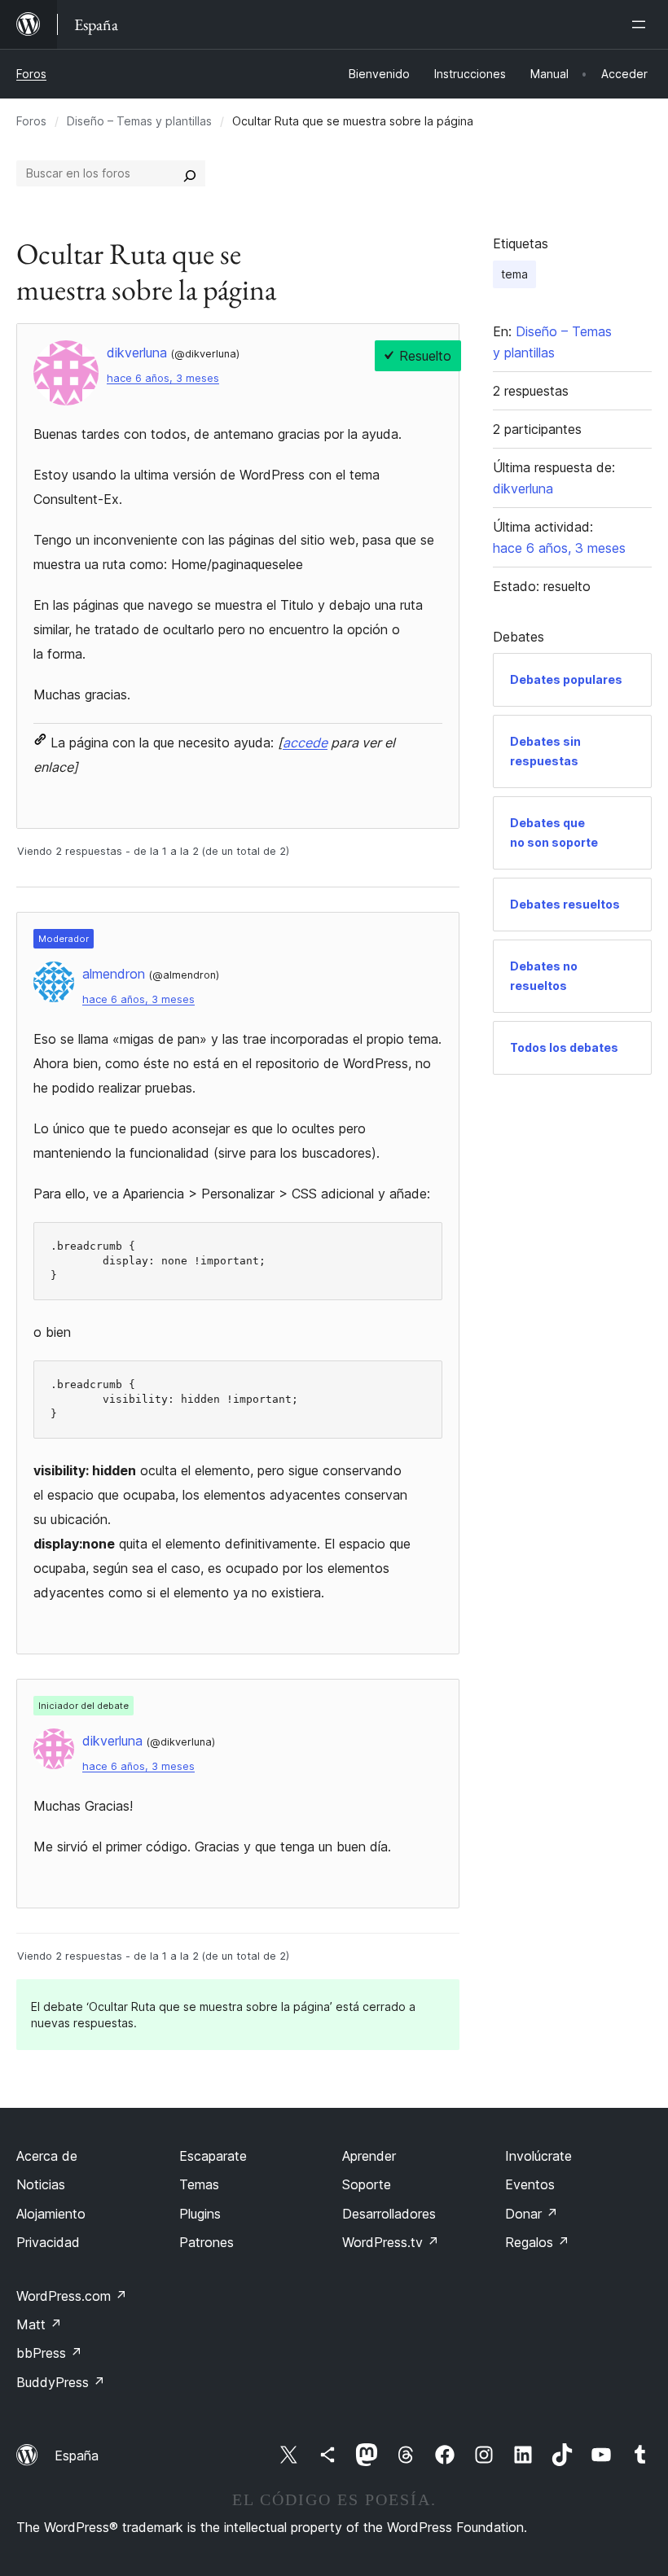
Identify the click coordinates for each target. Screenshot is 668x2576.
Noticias (41, 2184)
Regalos (537, 2242)
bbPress (49, 2353)
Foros (31, 74)
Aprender (369, 2156)
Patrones (207, 2242)
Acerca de (47, 2156)
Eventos (530, 2184)
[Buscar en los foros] (190, 173)
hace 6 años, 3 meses (163, 378)
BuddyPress (61, 2382)
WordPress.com (72, 2296)
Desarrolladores (389, 2214)
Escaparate (213, 2156)
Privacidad (48, 2242)
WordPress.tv (391, 2242)
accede (305, 743)
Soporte (367, 2184)
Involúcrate (538, 2156)
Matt (39, 2324)
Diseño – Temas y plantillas (139, 121)
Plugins (200, 2214)
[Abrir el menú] (642, 24)
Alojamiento (51, 2214)
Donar (532, 2214)
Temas (199, 2184)
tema (514, 274)
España (77, 2456)
